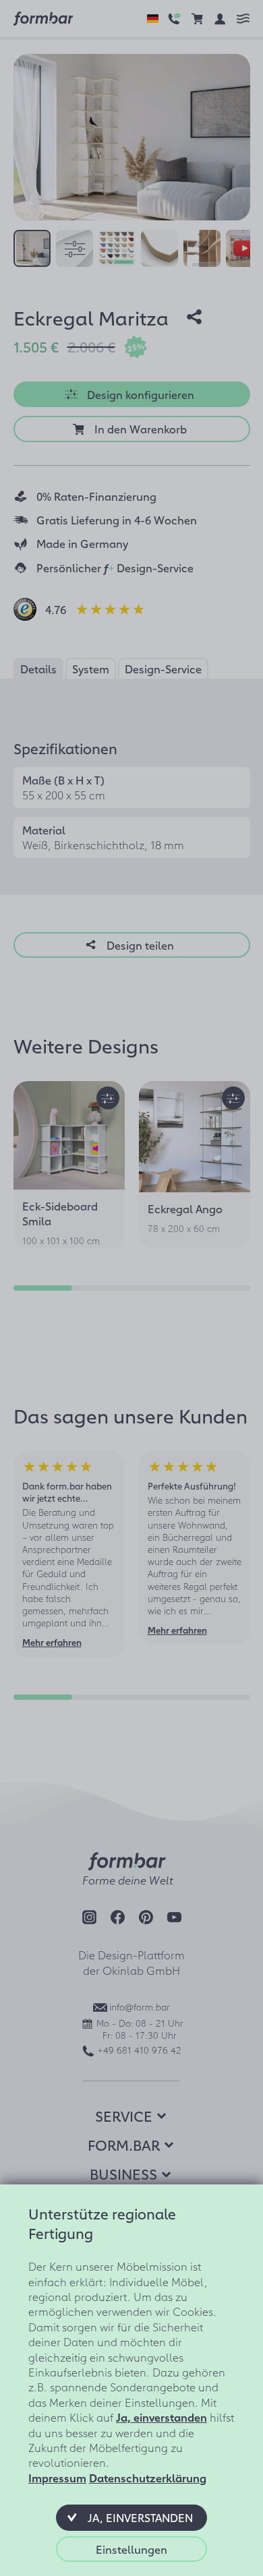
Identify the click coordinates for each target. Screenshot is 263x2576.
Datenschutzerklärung (148, 2478)
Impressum (57, 2478)
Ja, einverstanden (162, 2417)
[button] (131, 2517)
